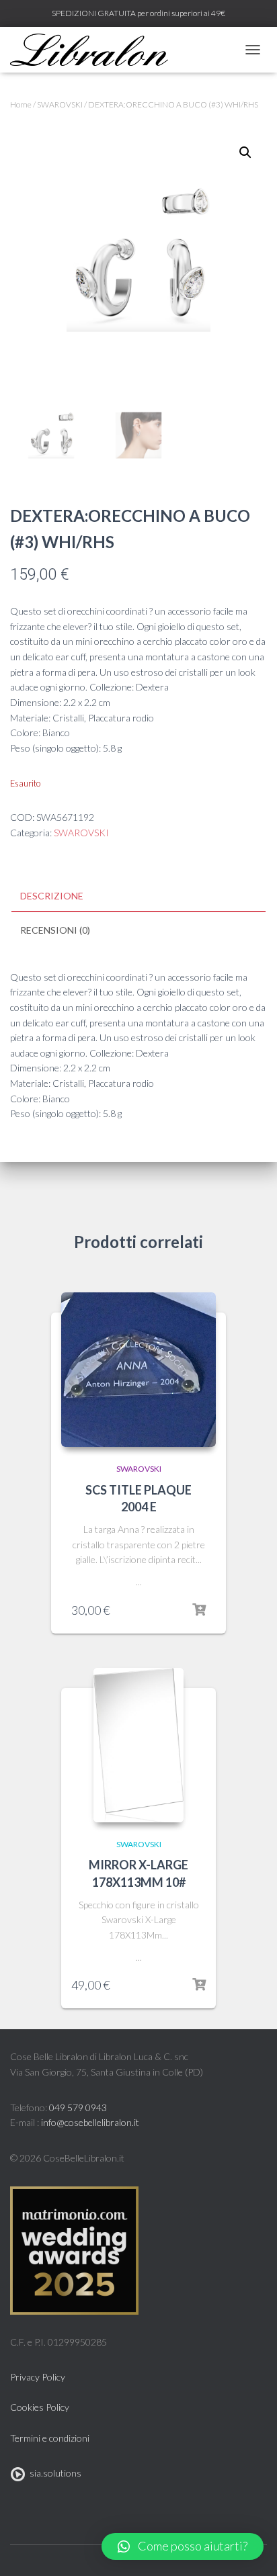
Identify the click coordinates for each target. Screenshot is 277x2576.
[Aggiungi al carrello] (199, 1610)
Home (21, 104)
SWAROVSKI (60, 104)
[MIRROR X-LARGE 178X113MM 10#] (138, 1745)
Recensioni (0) (55, 930)
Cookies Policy (40, 2407)
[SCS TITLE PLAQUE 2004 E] (138, 1370)
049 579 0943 (78, 2107)
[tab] (138, 897)
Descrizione (52, 896)
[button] (183, 2546)
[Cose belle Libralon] (94, 50)
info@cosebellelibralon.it (90, 2122)
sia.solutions (53, 2473)
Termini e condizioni (50, 2438)
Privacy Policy (38, 2377)
